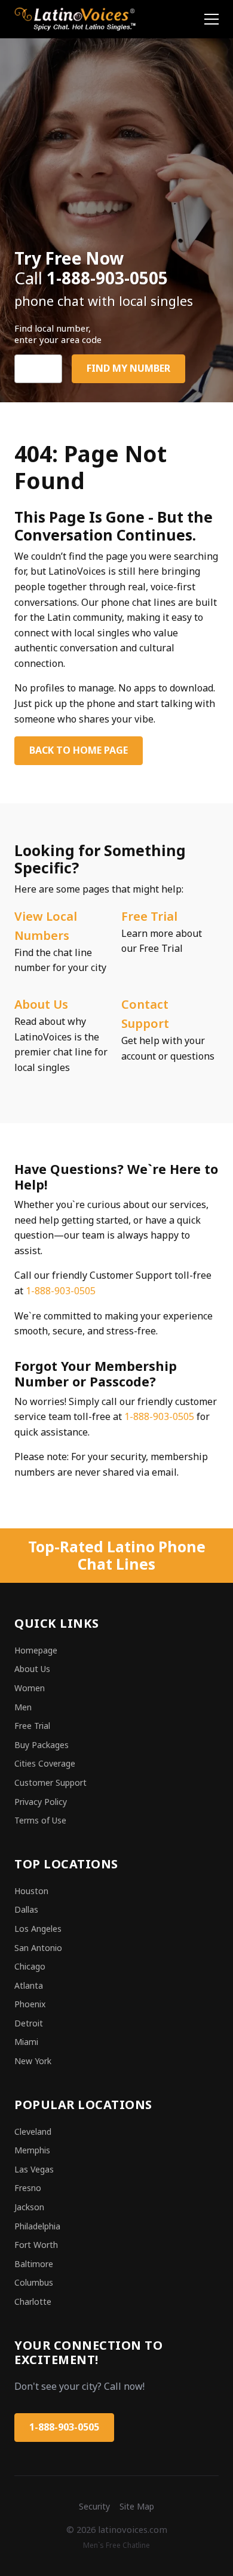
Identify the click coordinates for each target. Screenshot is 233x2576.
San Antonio (38, 1948)
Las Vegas (34, 2169)
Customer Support (50, 1782)
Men (23, 1707)
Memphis (32, 2150)
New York (33, 2061)
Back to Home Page (79, 750)
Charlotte (33, 2302)
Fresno (28, 2188)
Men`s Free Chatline (116, 2545)
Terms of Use (40, 1820)
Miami (26, 2042)
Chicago (30, 1966)
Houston (31, 1891)
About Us (41, 1004)
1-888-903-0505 (61, 1291)
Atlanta (29, 1985)
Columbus (34, 2282)
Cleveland (33, 2132)
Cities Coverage (45, 1763)
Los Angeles (38, 1929)
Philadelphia (37, 2226)
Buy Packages (42, 1745)
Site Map (137, 2506)
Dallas (26, 1909)
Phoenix (30, 2004)
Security (94, 2506)
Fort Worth (36, 2245)
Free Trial (149, 916)
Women (30, 1688)
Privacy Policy (41, 1802)
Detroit (29, 2023)
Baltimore (34, 2264)
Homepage (36, 1650)
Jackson (29, 2207)
